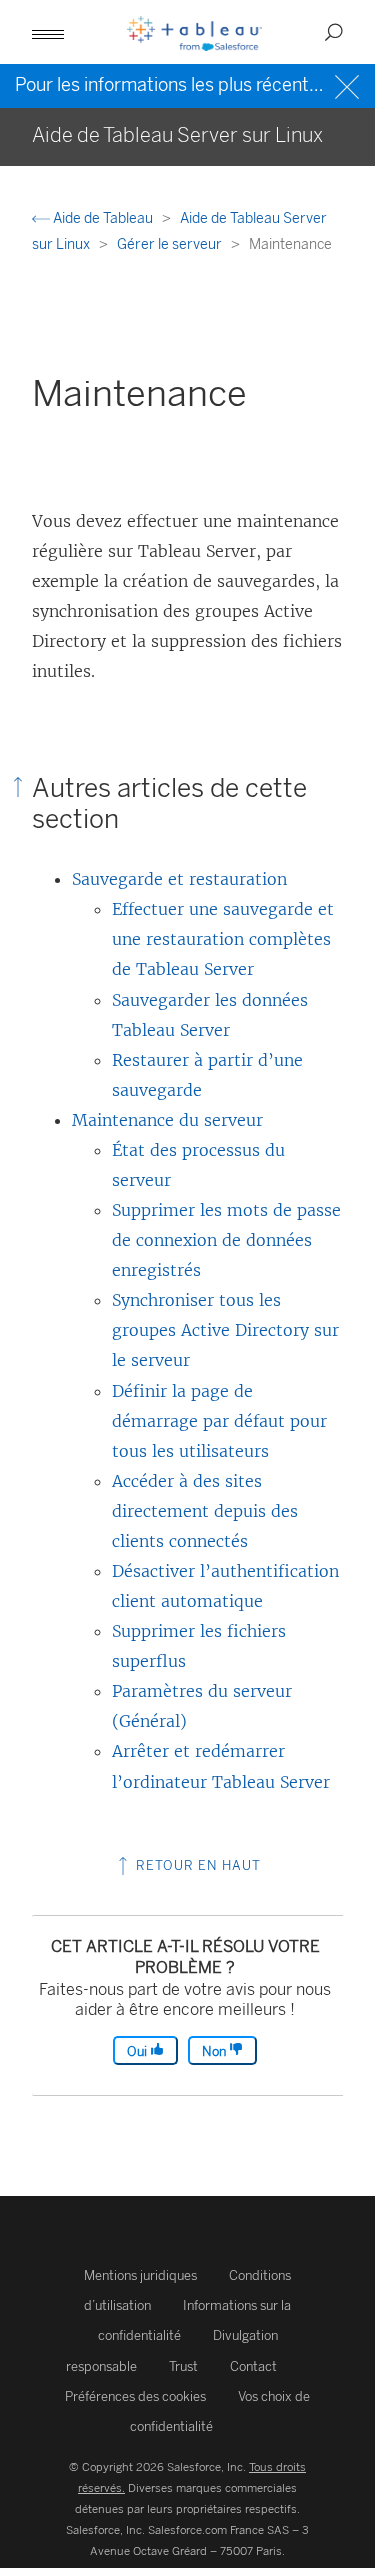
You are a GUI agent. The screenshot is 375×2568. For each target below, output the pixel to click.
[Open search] (334, 32)
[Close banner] (349, 84)
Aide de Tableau (103, 218)
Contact (253, 2366)
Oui (138, 2051)
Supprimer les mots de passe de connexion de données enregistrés (226, 1240)
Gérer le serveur (171, 244)
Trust (183, 2366)
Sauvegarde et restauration (179, 879)
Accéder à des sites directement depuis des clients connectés (205, 1511)
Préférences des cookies (135, 2396)
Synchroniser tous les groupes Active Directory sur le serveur (225, 1330)
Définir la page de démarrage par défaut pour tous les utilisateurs (219, 1421)
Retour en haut (196, 1865)
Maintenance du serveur (167, 1120)
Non (215, 2051)
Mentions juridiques (140, 2275)
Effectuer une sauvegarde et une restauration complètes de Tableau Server (223, 939)
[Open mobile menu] (48, 32)
